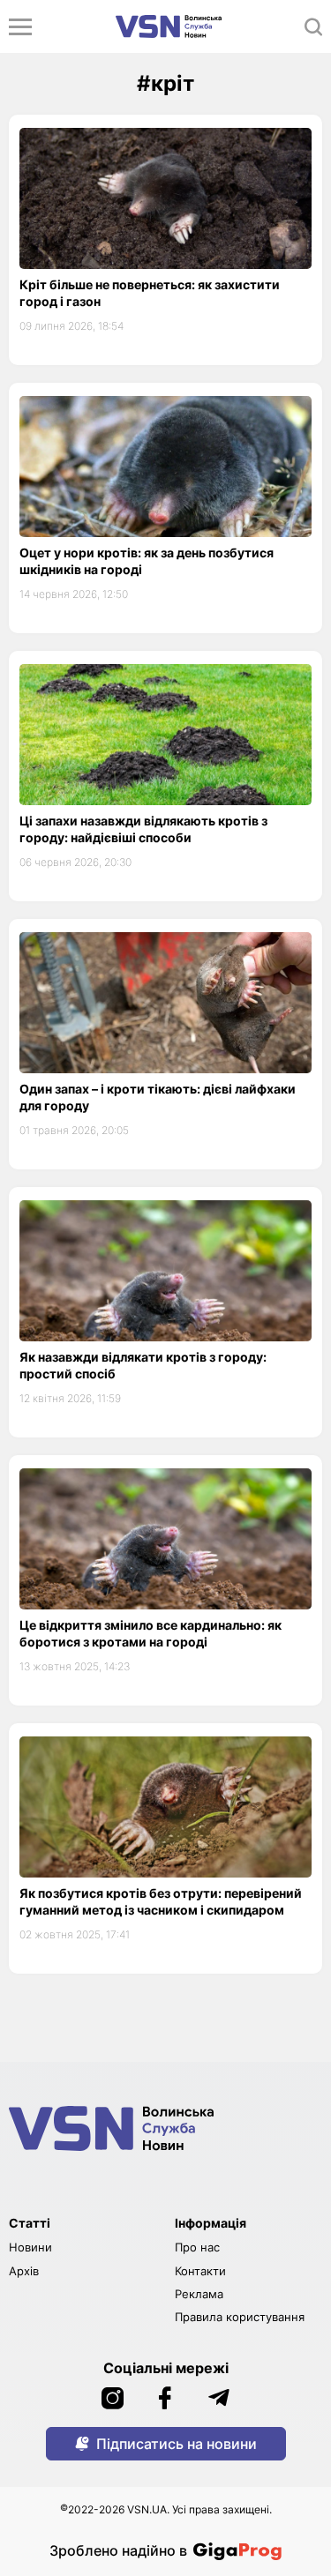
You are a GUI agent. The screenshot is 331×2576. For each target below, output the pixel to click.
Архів (24, 2271)
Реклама (199, 2294)
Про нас (197, 2247)
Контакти (200, 2271)
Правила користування (240, 2317)
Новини (30, 2247)
